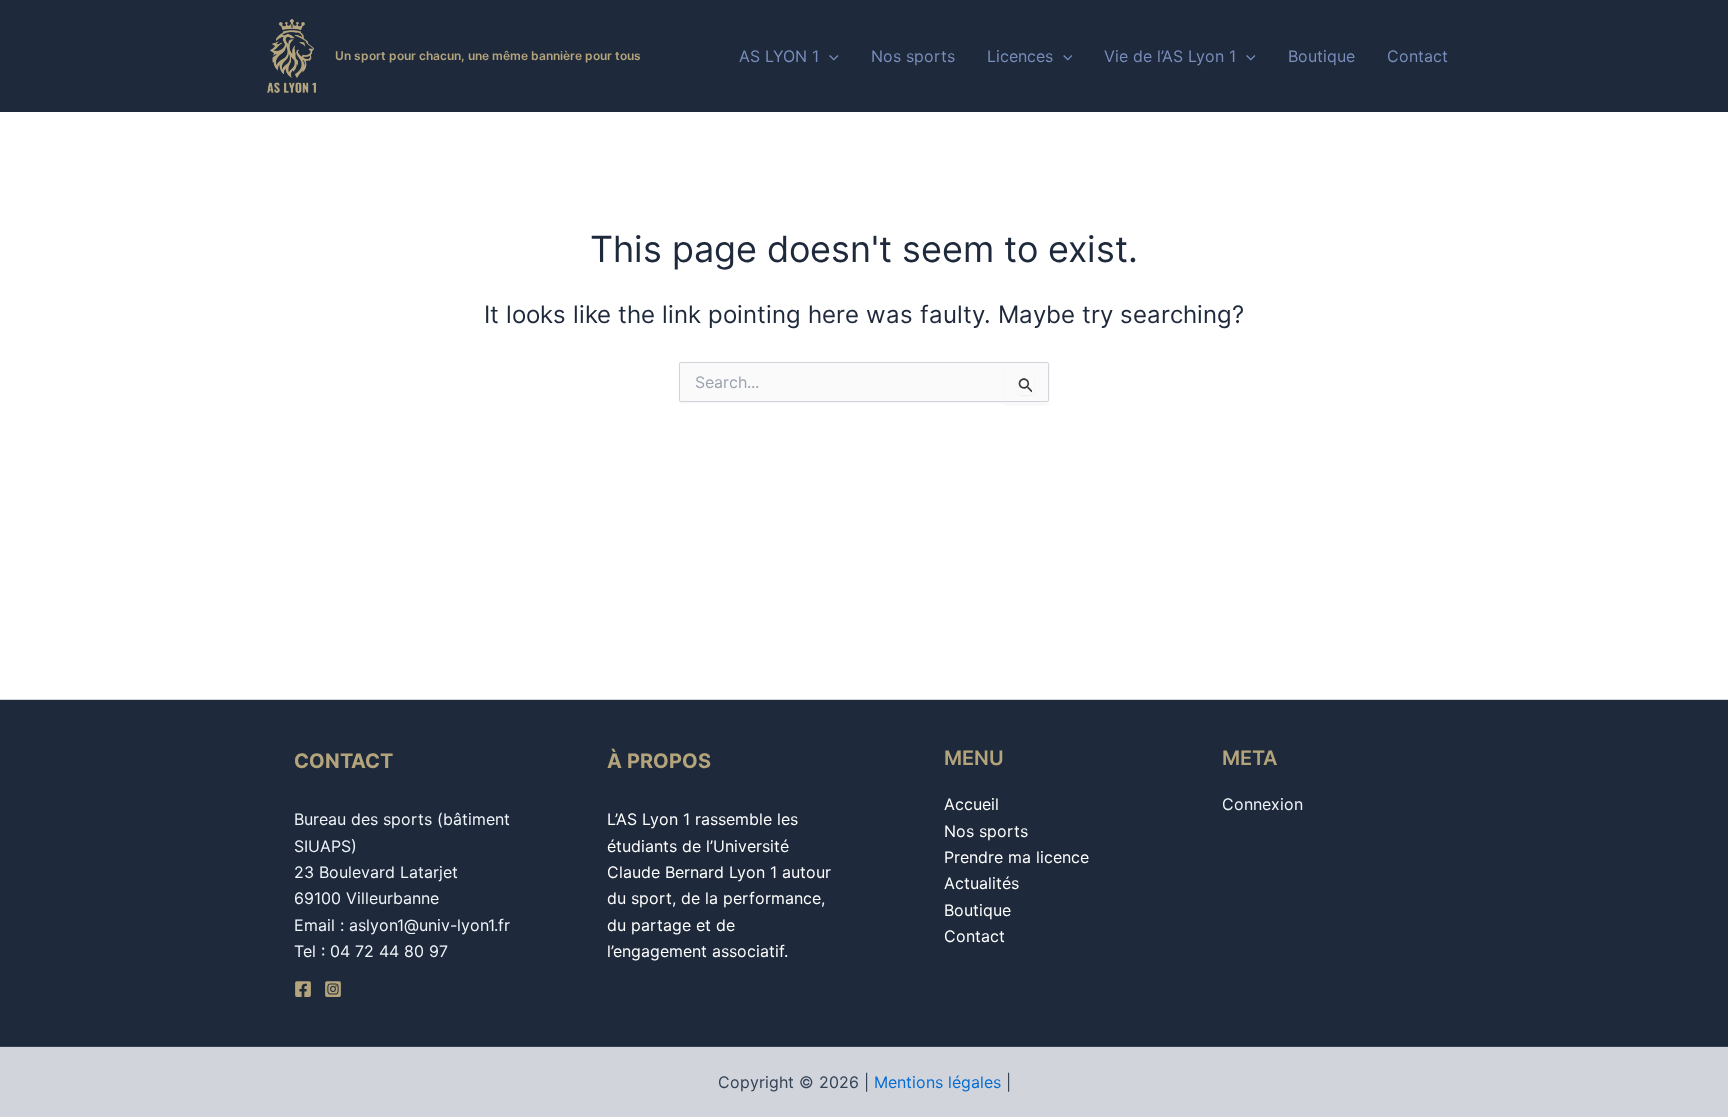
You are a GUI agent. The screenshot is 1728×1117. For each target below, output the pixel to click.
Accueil (971, 804)
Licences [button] (1020, 56)
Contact (1417, 56)
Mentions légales (937, 1082)
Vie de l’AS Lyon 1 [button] (1170, 56)
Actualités (981, 883)
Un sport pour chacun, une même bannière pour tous (488, 55)
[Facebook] (303, 989)
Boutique (1321, 56)
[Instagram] (333, 989)
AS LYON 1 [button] (779, 56)
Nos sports (913, 56)
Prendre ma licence (1016, 857)
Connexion (1262, 804)
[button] (829, 56)
